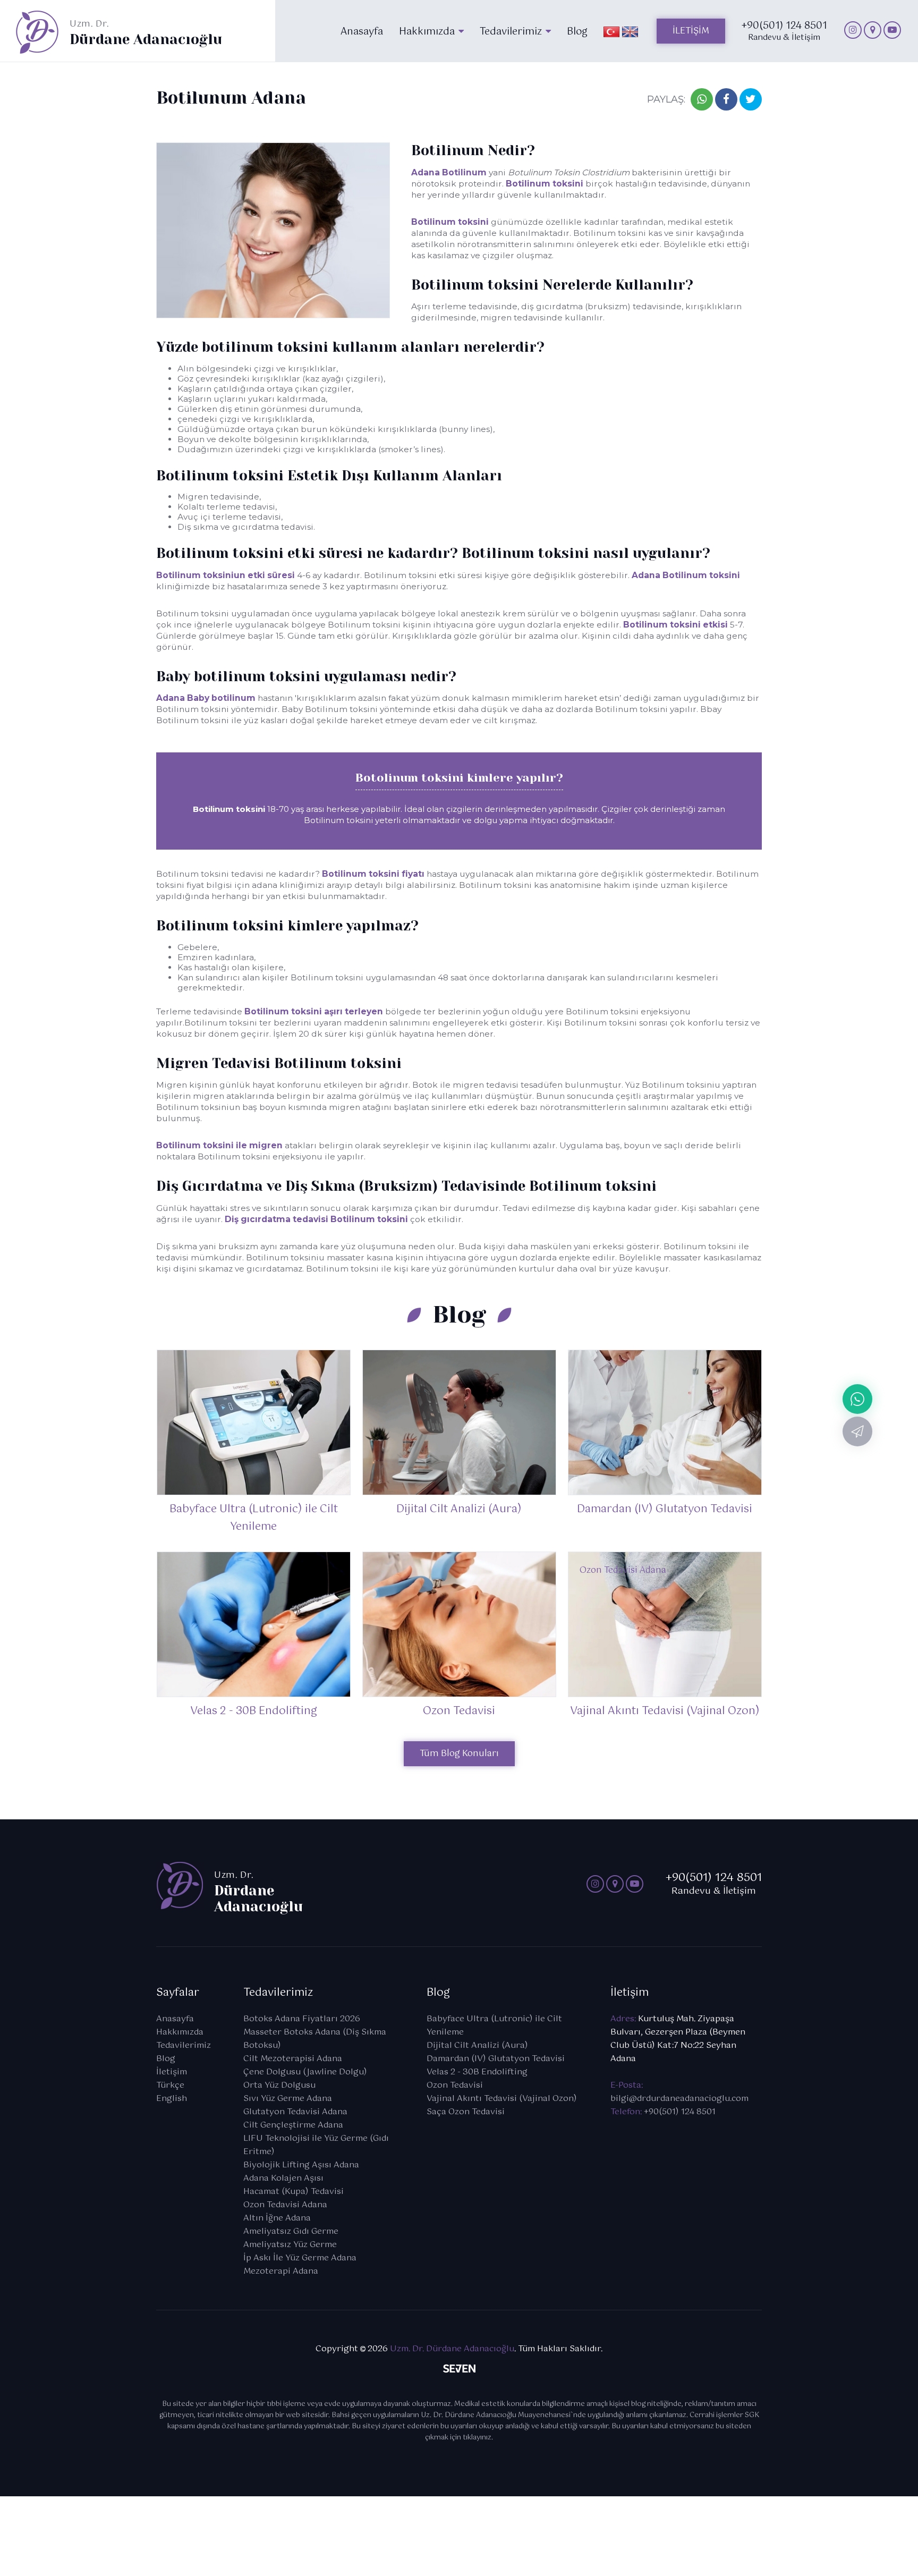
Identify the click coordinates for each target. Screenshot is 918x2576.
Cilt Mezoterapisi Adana (293, 2059)
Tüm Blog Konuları (459, 1754)
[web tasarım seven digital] (459, 2371)
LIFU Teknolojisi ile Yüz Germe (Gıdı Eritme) (316, 2145)
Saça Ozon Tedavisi (466, 2112)
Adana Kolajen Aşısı (283, 2178)
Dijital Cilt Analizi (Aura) (477, 2045)
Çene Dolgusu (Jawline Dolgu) (305, 2072)
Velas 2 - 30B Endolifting (477, 2072)
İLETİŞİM (691, 31)
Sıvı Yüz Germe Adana (288, 2099)
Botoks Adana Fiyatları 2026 (302, 2019)
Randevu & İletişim (784, 33)
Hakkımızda (180, 2032)
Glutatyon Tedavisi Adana (295, 2112)
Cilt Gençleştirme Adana (293, 2125)
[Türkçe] (611, 31)
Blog (166, 2059)
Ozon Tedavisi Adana (285, 2205)
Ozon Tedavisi (455, 2085)
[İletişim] (857, 1431)
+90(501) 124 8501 (680, 2112)
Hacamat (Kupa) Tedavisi (294, 2192)
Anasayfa (175, 2019)
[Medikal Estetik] (853, 30)
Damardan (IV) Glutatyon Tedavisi (496, 2059)
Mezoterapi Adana (281, 2271)
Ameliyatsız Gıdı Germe (291, 2231)
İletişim (172, 2072)
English (172, 2099)
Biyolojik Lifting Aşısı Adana (301, 2165)
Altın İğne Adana (277, 2218)
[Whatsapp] (857, 1399)
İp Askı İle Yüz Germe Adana (300, 2258)
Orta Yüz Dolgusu (279, 2085)
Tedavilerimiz (184, 2045)
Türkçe (170, 2085)
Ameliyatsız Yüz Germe (290, 2245)
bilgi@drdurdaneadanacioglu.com (679, 2099)
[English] (630, 31)
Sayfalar (178, 1993)
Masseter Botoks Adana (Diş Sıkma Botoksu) (315, 2039)
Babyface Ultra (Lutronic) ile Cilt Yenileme (494, 2026)
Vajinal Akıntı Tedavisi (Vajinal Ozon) (502, 2099)
